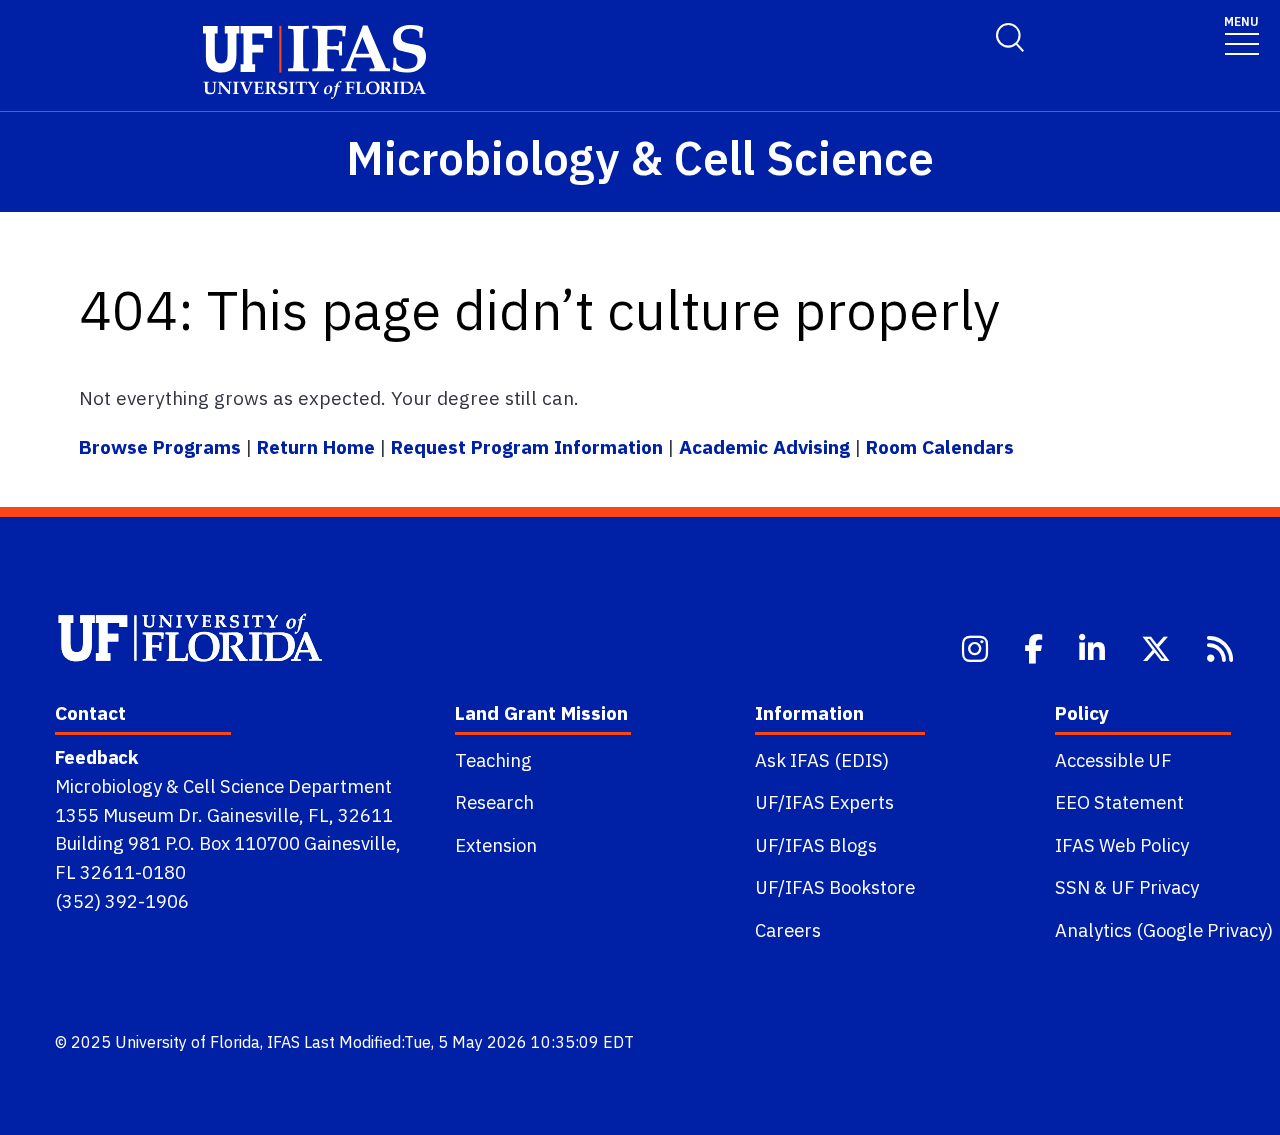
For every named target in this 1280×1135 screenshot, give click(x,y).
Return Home (316, 446)
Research (494, 802)
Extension (496, 845)
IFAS (283, 1042)
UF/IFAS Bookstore (835, 887)
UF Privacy (1155, 887)
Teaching (493, 760)
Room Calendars (940, 446)
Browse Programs (162, 446)
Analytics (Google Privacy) (1164, 930)
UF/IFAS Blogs (816, 845)
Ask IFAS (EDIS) (822, 760)
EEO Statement (1119, 802)
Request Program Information (527, 446)
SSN (1072, 887)
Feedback (96, 757)
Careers (788, 930)
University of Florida (187, 1042)
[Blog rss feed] (1222, 647)
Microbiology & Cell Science (640, 157)
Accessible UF (1113, 760)
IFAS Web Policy (1122, 845)
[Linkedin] (1094, 647)
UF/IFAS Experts (824, 802)
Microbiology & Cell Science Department (223, 786)
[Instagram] (977, 647)
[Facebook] (1035, 647)
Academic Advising (764, 446)
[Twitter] (1158, 647)
